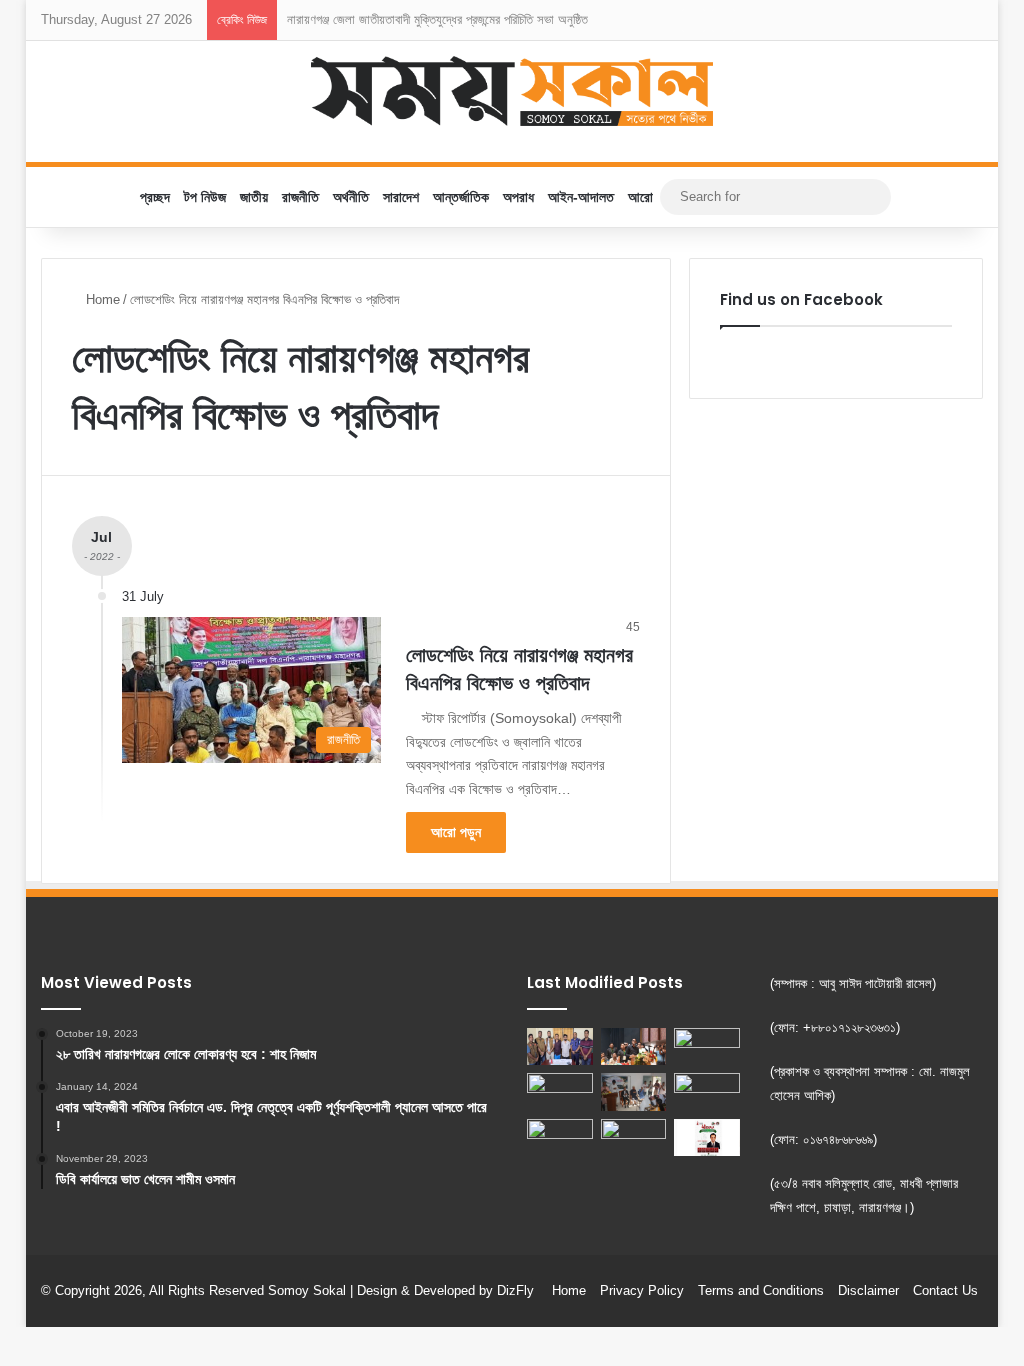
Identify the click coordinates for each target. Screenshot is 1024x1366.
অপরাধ (518, 197)
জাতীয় (254, 197)
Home (101, 299)
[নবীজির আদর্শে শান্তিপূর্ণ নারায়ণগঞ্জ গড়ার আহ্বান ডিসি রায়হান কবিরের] (560, 1137)
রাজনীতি (300, 197)
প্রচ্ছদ (155, 197)
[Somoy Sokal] (512, 91)
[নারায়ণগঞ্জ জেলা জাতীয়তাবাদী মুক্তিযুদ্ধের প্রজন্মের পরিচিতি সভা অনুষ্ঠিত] (634, 1046)
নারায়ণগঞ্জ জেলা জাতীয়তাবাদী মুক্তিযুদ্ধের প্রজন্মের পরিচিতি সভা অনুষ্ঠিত (437, 19)
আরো (640, 197)
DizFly (515, 1290)
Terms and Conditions (761, 1290)
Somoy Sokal (307, 1290)
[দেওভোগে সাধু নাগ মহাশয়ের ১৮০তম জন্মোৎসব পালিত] (707, 1046)
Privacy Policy (642, 1290)
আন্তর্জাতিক (461, 197)
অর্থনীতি (351, 197)
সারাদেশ (401, 197)
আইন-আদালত (581, 197)
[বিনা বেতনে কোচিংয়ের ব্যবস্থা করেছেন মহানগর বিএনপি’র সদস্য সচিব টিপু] (634, 1091)
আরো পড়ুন (456, 832)
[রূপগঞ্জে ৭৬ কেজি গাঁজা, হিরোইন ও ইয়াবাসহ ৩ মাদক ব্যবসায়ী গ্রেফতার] (634, 1137)
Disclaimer (868, 1290)
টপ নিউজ (205, 197)
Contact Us (945, 1290)
